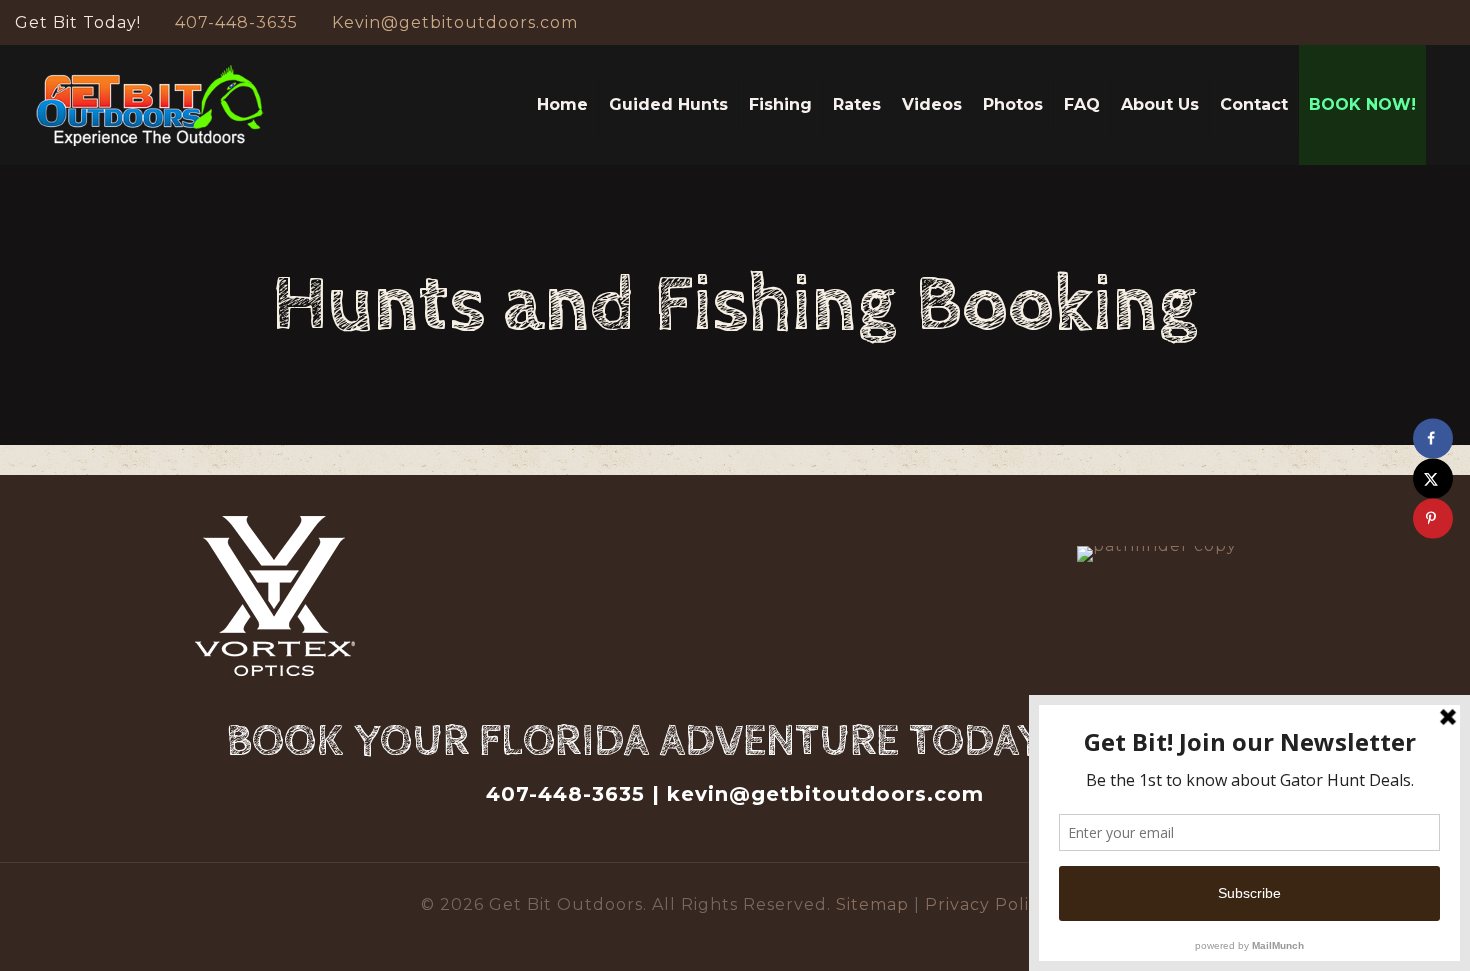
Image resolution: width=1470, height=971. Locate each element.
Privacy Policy (987, 904)
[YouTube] (1417, 22)
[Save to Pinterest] (1433, 518)
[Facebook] (1390, 22)
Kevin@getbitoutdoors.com (455, 22)
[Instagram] (1444, 22)
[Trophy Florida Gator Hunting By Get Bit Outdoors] (150, 105)
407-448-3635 (236, 22)
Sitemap (875, 904)
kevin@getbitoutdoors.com (825, 794)
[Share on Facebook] (1433, 438)
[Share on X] (1433, 478)
